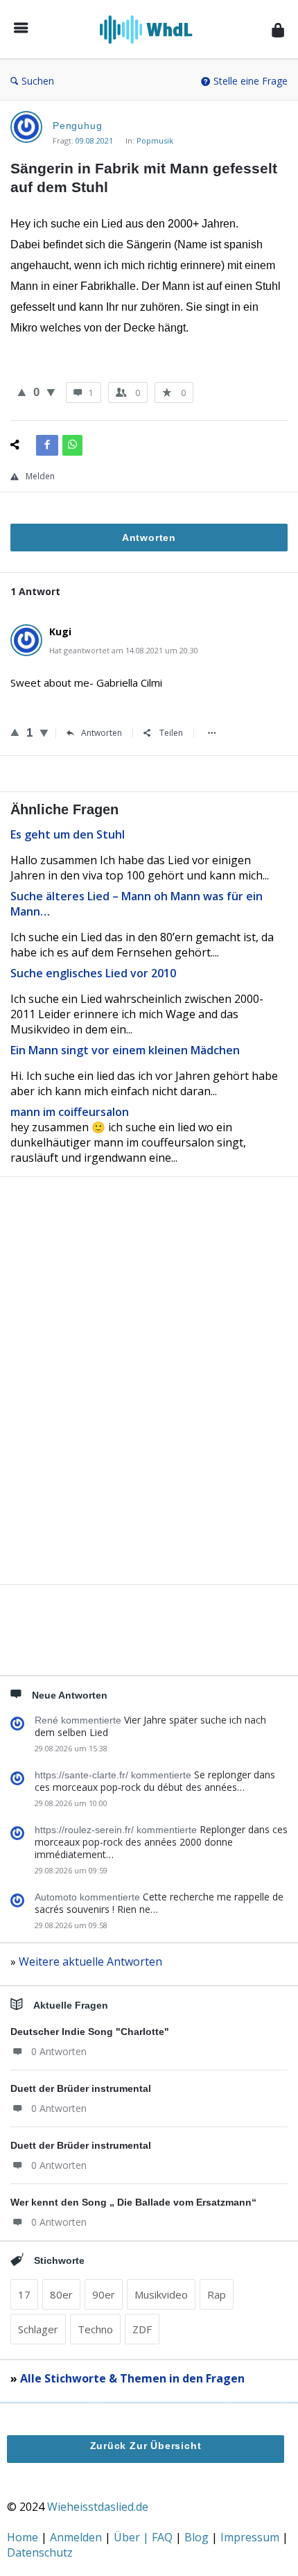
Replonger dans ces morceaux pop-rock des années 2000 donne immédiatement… (161, 1842)
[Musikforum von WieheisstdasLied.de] (150, 29)
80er (61, 2294)
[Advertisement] (149, 1404)
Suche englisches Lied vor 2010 (93, 973)
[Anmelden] (278, 29)
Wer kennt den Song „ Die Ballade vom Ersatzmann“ (133, 2202)
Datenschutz (40, 2552)
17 (24, 2294)
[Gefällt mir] (22, 392)
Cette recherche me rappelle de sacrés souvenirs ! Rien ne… (159, 1903)
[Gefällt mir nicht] (51, 392)
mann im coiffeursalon (70, 1112)
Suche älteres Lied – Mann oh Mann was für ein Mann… (137, 904)
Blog (198, 2537)
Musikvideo (161, 2294)
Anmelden (77, 2537)
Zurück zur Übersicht (146, 2446)
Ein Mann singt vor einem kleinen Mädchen (125, 1050)
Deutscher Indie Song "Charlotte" (90, 2032)
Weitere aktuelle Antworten (90, 1961)
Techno (95, 2329)
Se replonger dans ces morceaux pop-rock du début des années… (155, 1781)
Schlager (38, 2329)
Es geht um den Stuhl (68, 834)
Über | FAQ (144, 2537)
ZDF (142, 2329)
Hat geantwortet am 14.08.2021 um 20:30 (124, 650)
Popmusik (155, 140)
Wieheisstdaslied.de (98, 2507)
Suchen (38, 81)
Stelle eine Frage (251, 81)
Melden (40, 476)
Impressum (251, 2537)
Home (24, 2537)
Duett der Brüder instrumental (81, 2088)
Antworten (102, 733)
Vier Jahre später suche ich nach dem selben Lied (150, 1726)
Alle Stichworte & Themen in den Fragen (132, 2378)
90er (104, 2294)
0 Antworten (59, 2051)
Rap (217, 2294)
